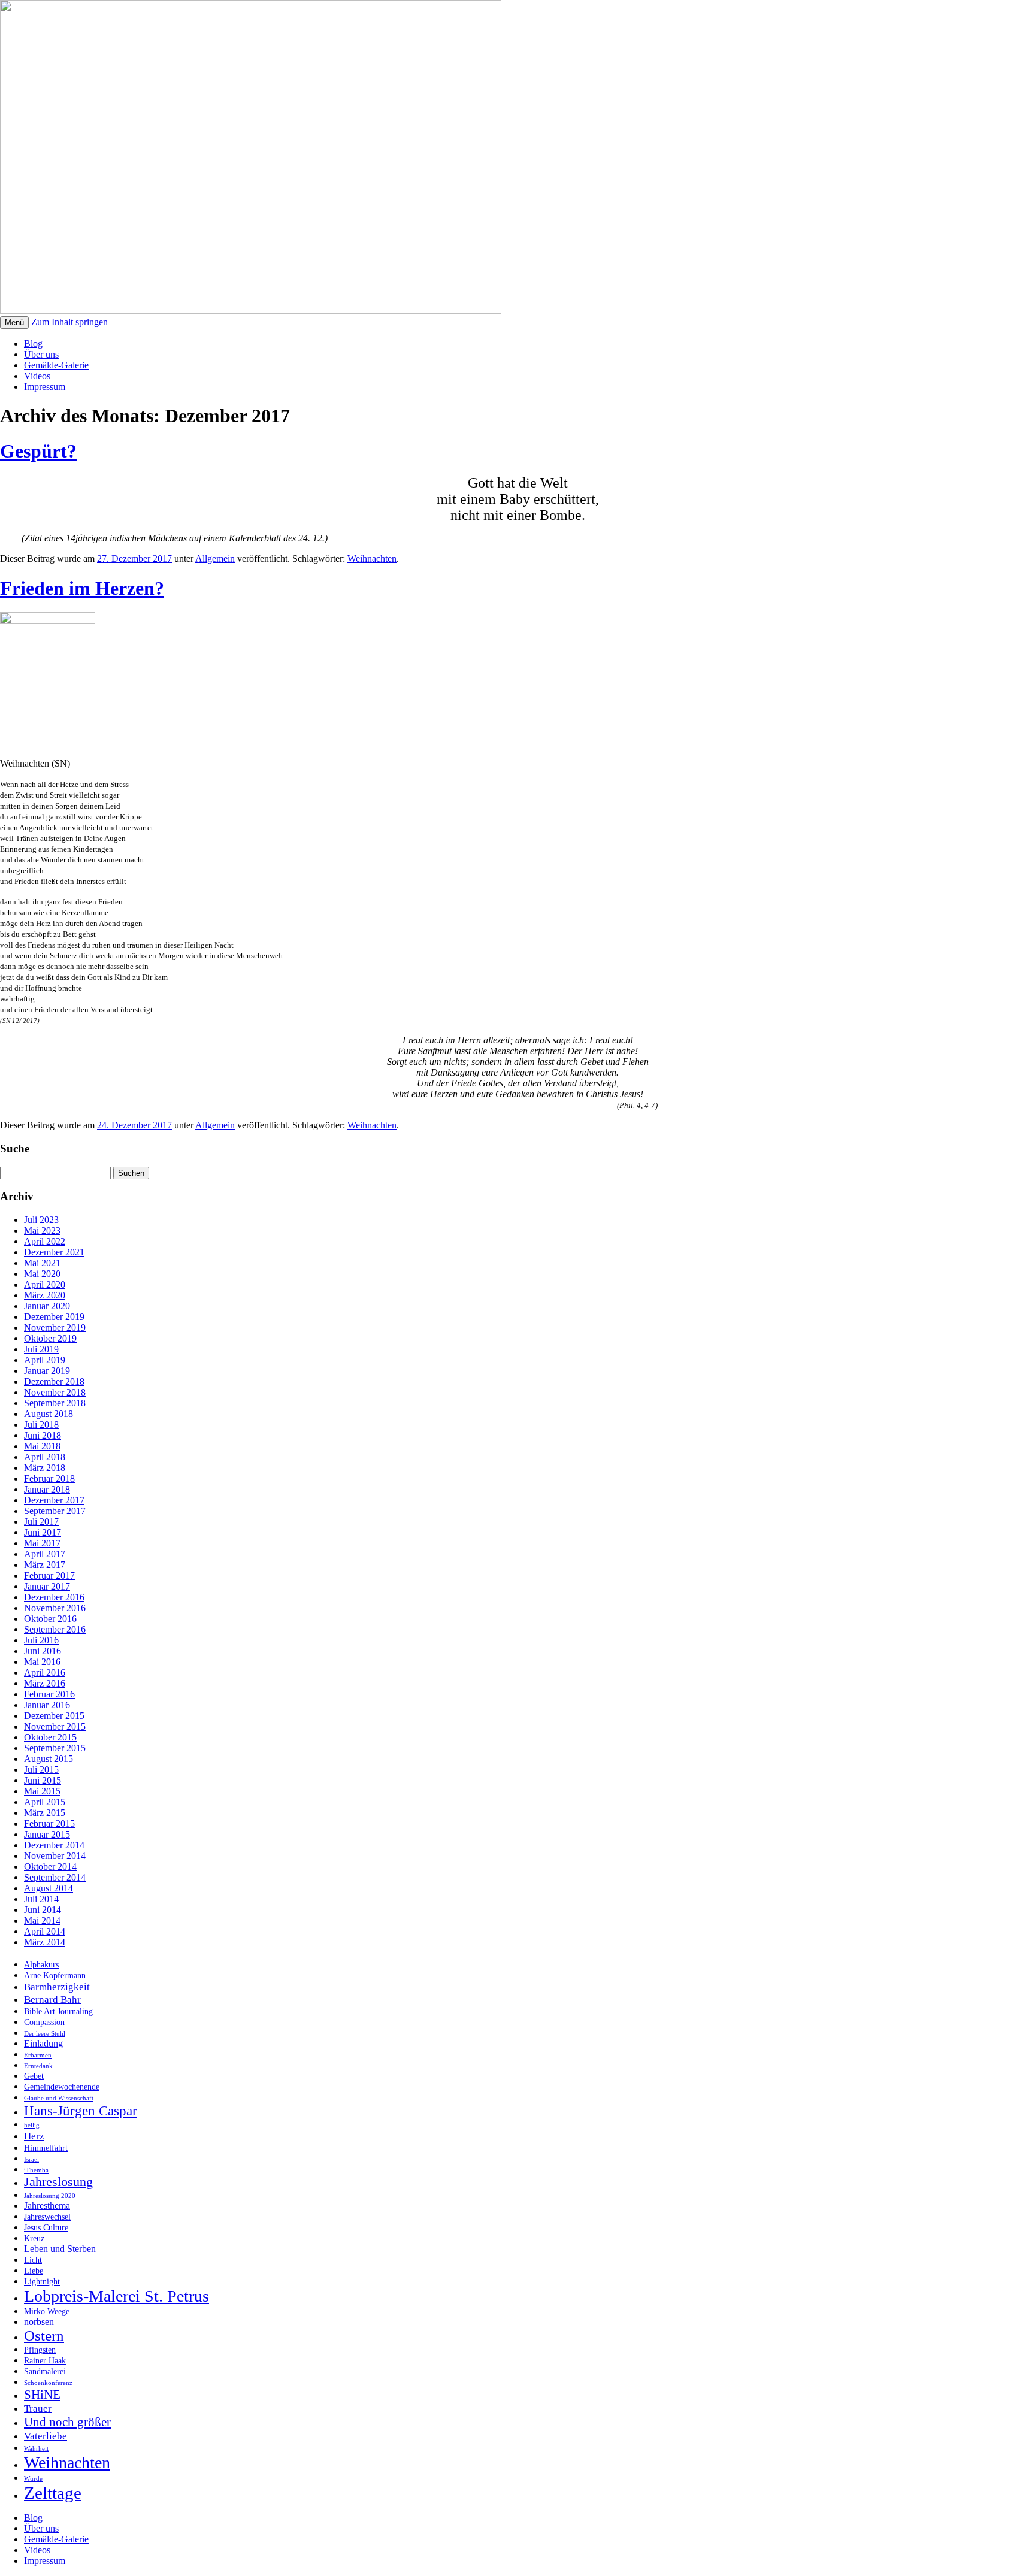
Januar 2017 (47, 1586)
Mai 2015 (42, 1791)
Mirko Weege (47, 2312)
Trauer (38, 2408)
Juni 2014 (43, 1910)
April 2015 (45, 1802)
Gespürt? (38, 451)
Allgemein (215, 559)
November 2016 (55, 1608)
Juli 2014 (41, 1899)
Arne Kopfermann (55, 1976)
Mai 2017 (42, 1543)
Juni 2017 (43, 1532)
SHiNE (42, 2395)
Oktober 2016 (50, 1619)
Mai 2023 (42, 1231)
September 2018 (55, 1403)
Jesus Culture (46, 2228)
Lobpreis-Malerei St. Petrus (116, 2296)
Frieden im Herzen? (82, 588)
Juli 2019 (41, 1349)
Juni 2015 (43, 1780)
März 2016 (45, 1683)
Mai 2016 (42, 1662)
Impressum (45, 387)
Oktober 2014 (50, 1867)
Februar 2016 (49, 1694)
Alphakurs (41, 1965)
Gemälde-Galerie (56, 365)
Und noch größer (67, 2422)
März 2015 (45, 1813)
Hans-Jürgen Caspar (81, 2111)
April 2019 (45, 1360)
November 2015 (55, 1726)
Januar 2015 (47, 1834)
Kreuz (34, 2239)
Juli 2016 (41, 1640)
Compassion (44, 2022)
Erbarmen (38, 2055)
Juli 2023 (41, 1220)
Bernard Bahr (52, 1999)
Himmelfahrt (46, 2148)
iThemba (36, 2170)
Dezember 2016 (54, 1597)
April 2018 (45, 1457)
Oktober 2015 (50, 1737)
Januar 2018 (47, 1489)
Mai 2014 (42, 1920)
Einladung (43, 2043)
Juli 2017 (41, 1522)
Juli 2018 (41, 1425)
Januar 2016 (47, 1705)
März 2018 (45, 1468)
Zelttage (53, 2493)
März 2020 (45, 1295)
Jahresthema (47, 2206)
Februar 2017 (49, 1575)
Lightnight (42, 2282)
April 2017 (45, 1554)
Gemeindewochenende (62, 2087)
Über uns (41, 354)
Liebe (34, 2271)
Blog (33, 343)
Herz (34, 2136)
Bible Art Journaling (58, 2012)
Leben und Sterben (60, 2249)
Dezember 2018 (54, 1381)
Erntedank (38, 2066)
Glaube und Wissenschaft (59, 2098)
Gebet (34, 2076)
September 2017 (55, 1511)
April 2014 (45, 1931)
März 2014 (45, 1942)
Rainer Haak (45, 2361)
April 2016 (45, 1673)
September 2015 (55, 1748)
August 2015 (49, 1759)
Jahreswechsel (47, 2217)
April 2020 (45, 1284)
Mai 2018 (42, 1446)
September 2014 (55, 1877)
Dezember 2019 (54, 1317)
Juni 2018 (43, 1435)
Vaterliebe (46, 2436)
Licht (33, 2260)
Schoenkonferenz (48, 2383)
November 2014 (55, 1856)
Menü (14, 323)
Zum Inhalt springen (69, 322)
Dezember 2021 (54, 1252)
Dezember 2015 (54, 1716)
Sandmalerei (45, 2371)
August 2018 (49, 1414)
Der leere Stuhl (45, 2034)
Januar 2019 (47, 1371)
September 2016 (55, 1629)
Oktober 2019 (50, 1338)
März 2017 (45, 1565)
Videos (37, 376)
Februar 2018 (49, 1478)
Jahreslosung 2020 (50, 2196)
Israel (31, 2159)
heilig (32, 2125)
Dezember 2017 (54, 1500)
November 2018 (55, 1392)
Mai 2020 (42, 1274)
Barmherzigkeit (57, 1987)
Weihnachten (372, 559)
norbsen (39, 2322)
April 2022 (45, 1241)
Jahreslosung (58, 2182)
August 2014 (49, 1888)
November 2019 (55, 1328)
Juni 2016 (43, 1651)
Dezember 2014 (54, 1845)
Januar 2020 (47, 1306)
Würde (33, 2479)
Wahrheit (36, 2449)
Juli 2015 (41, 1770)
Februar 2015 (49, 1823)
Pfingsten (40, 2350)
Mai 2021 (42, 1263)
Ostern (44, 2336)
